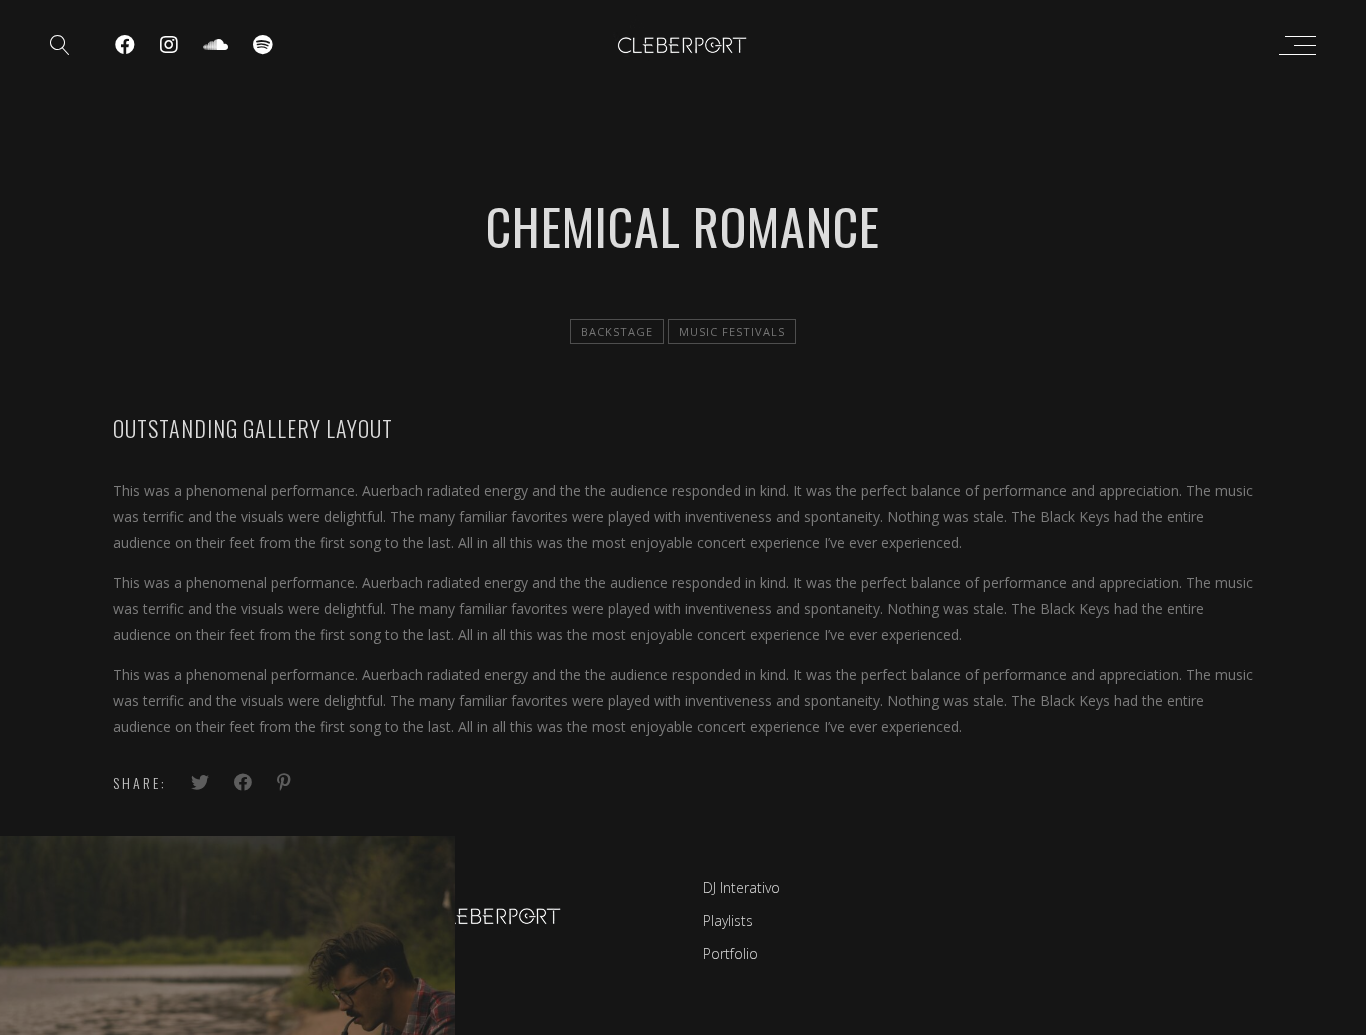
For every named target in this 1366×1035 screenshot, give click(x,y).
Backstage (617, 331)
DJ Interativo (741, 887)
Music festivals (732, 331)
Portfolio (730, 953)
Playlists (728, 920)
